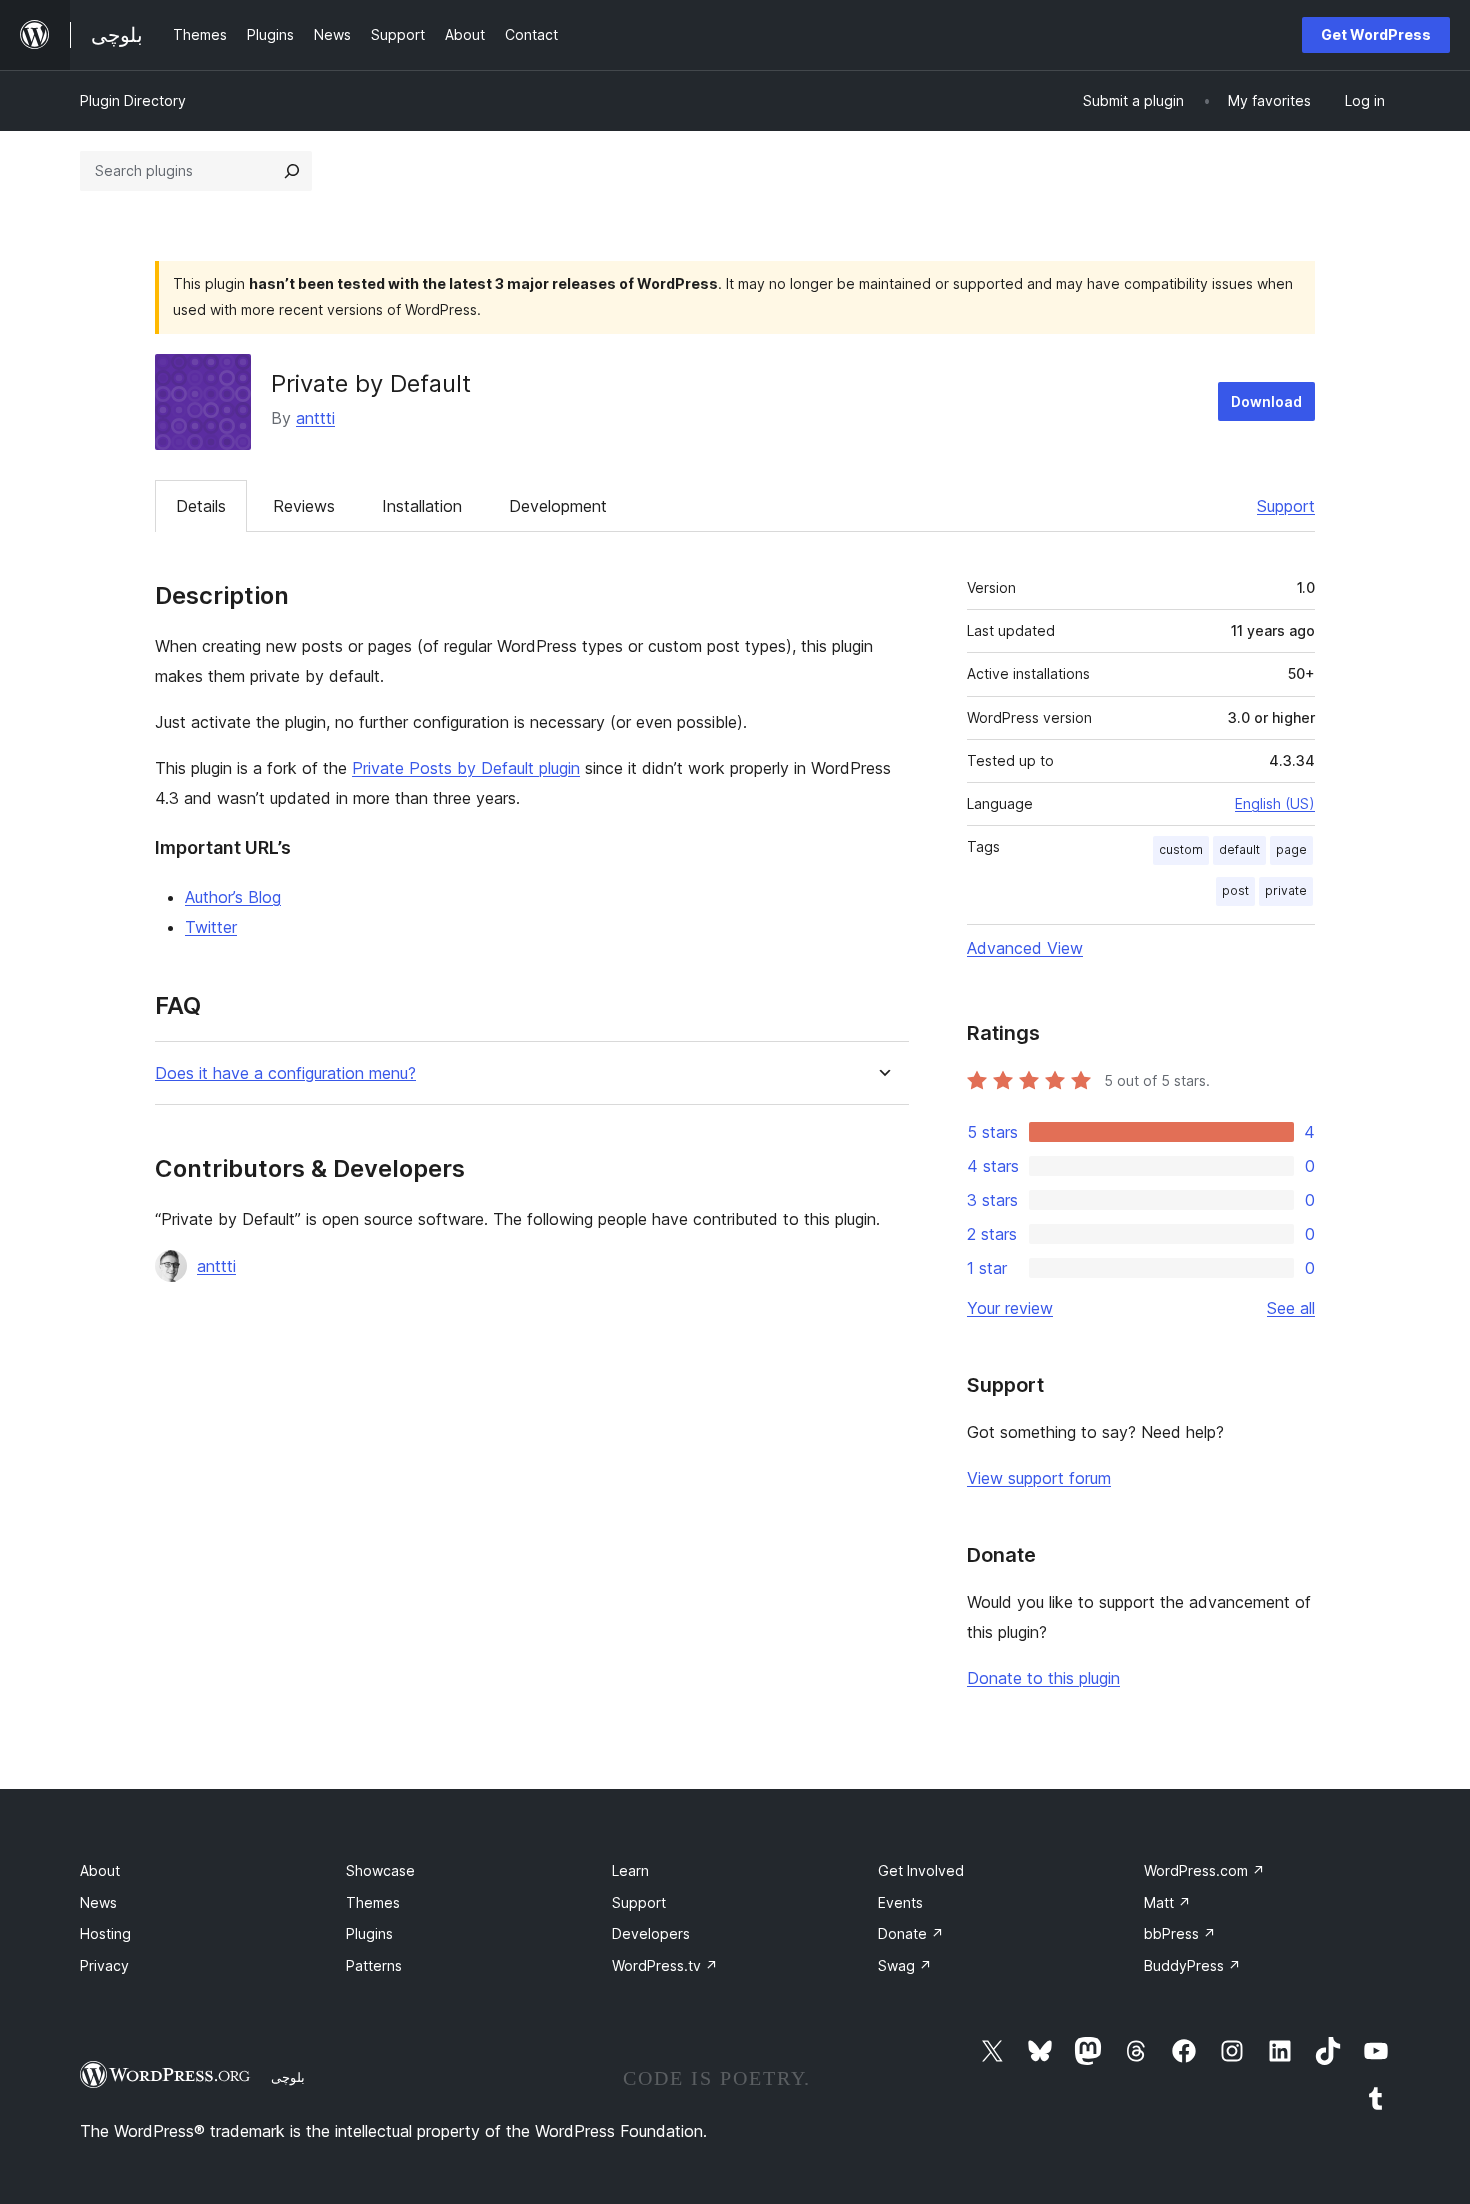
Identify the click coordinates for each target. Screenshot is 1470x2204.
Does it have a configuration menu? (285, 1073)
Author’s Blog (233, 897)
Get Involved (921, 1870)
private (1286, 890)
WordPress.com (1204, 1870)
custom (1181, 849)
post (1235, 890)
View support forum (1039, 1478)
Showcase (380, 1870)
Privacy (104, 1965)
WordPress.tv (665, 1965)
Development (558, 506)
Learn (630, 1870)
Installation (422, 506)
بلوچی (288, 2077)
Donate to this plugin (1043, 1678)
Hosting (105, 1933)
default (1239, 849)
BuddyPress (1192, 1965)
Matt (1167, 1902)
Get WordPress (1376, 34)
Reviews (304, 506)
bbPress (1180, 1933)
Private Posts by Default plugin (466, 768)
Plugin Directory (133, 100)
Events (900, 1902)
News (98, 1902)
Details (201, 506)
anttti (315, 418)
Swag (905, 1965)
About (100, 1870)
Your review (1010, 1308)
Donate (911, 1933)
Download (1266, 401)
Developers (651, 1933)
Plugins (369, 1933)
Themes (373, 1902)
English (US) (1275, 803)
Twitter (211, 927)
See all (1291, 1308)
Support (1286, 506)
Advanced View (1025, 948)
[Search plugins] (292, 171)
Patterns (374, 1965)
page (1291, 849)
